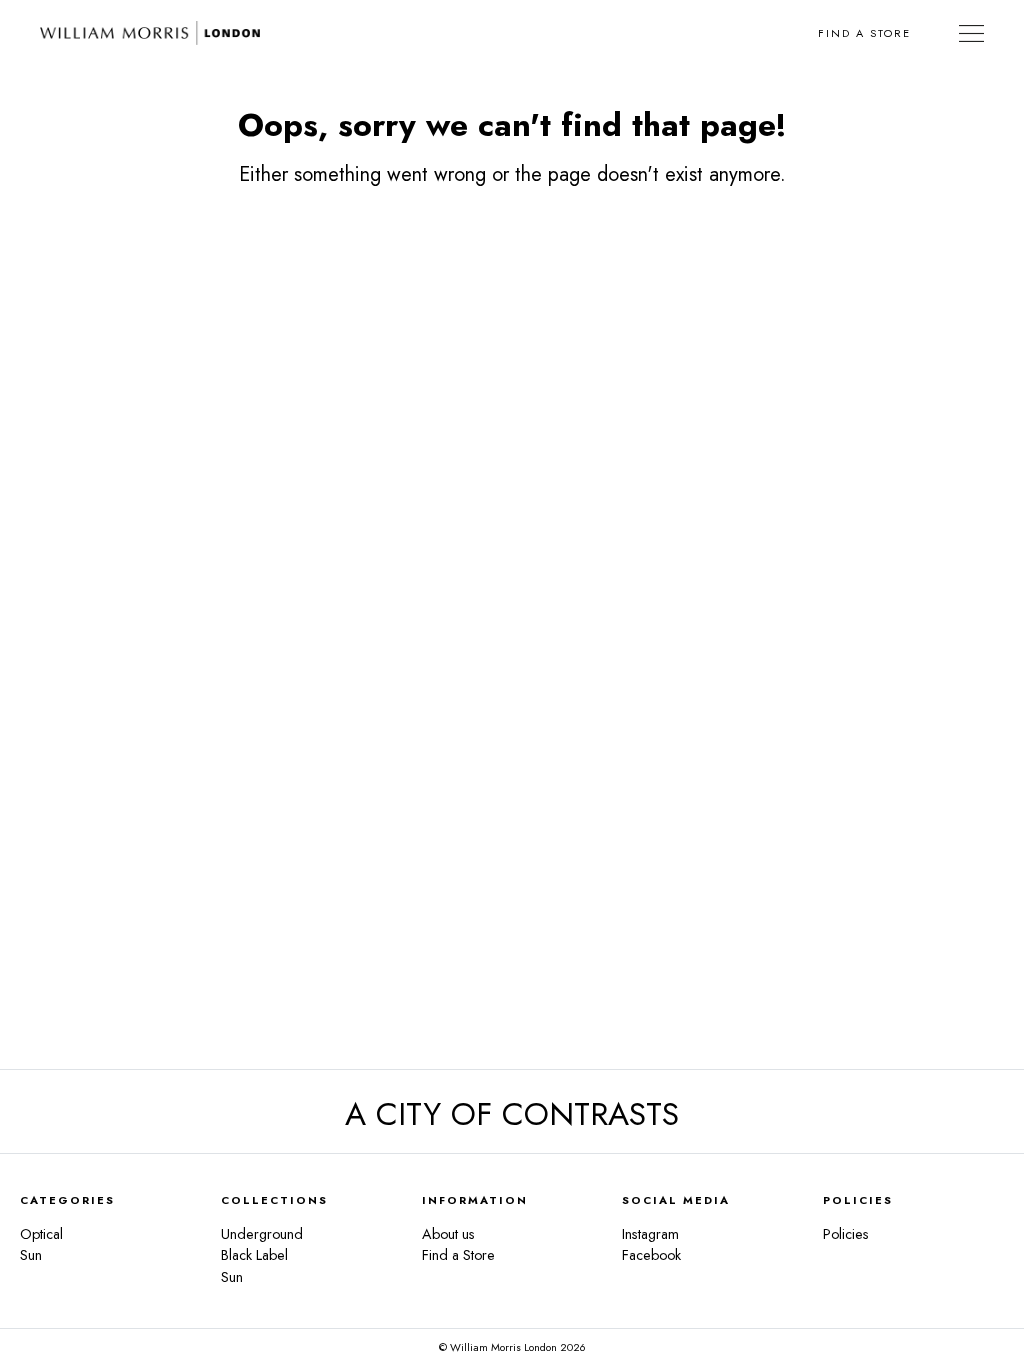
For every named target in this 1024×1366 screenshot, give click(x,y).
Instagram (650, 1234)
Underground (262, 1234)
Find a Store (864, 33)
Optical (41, 1234)
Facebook (651, 1255)
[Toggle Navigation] (971, 33)
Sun (31, 1255)
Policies (846, 1234)
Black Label (254, 1255)
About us (448, 1234)
